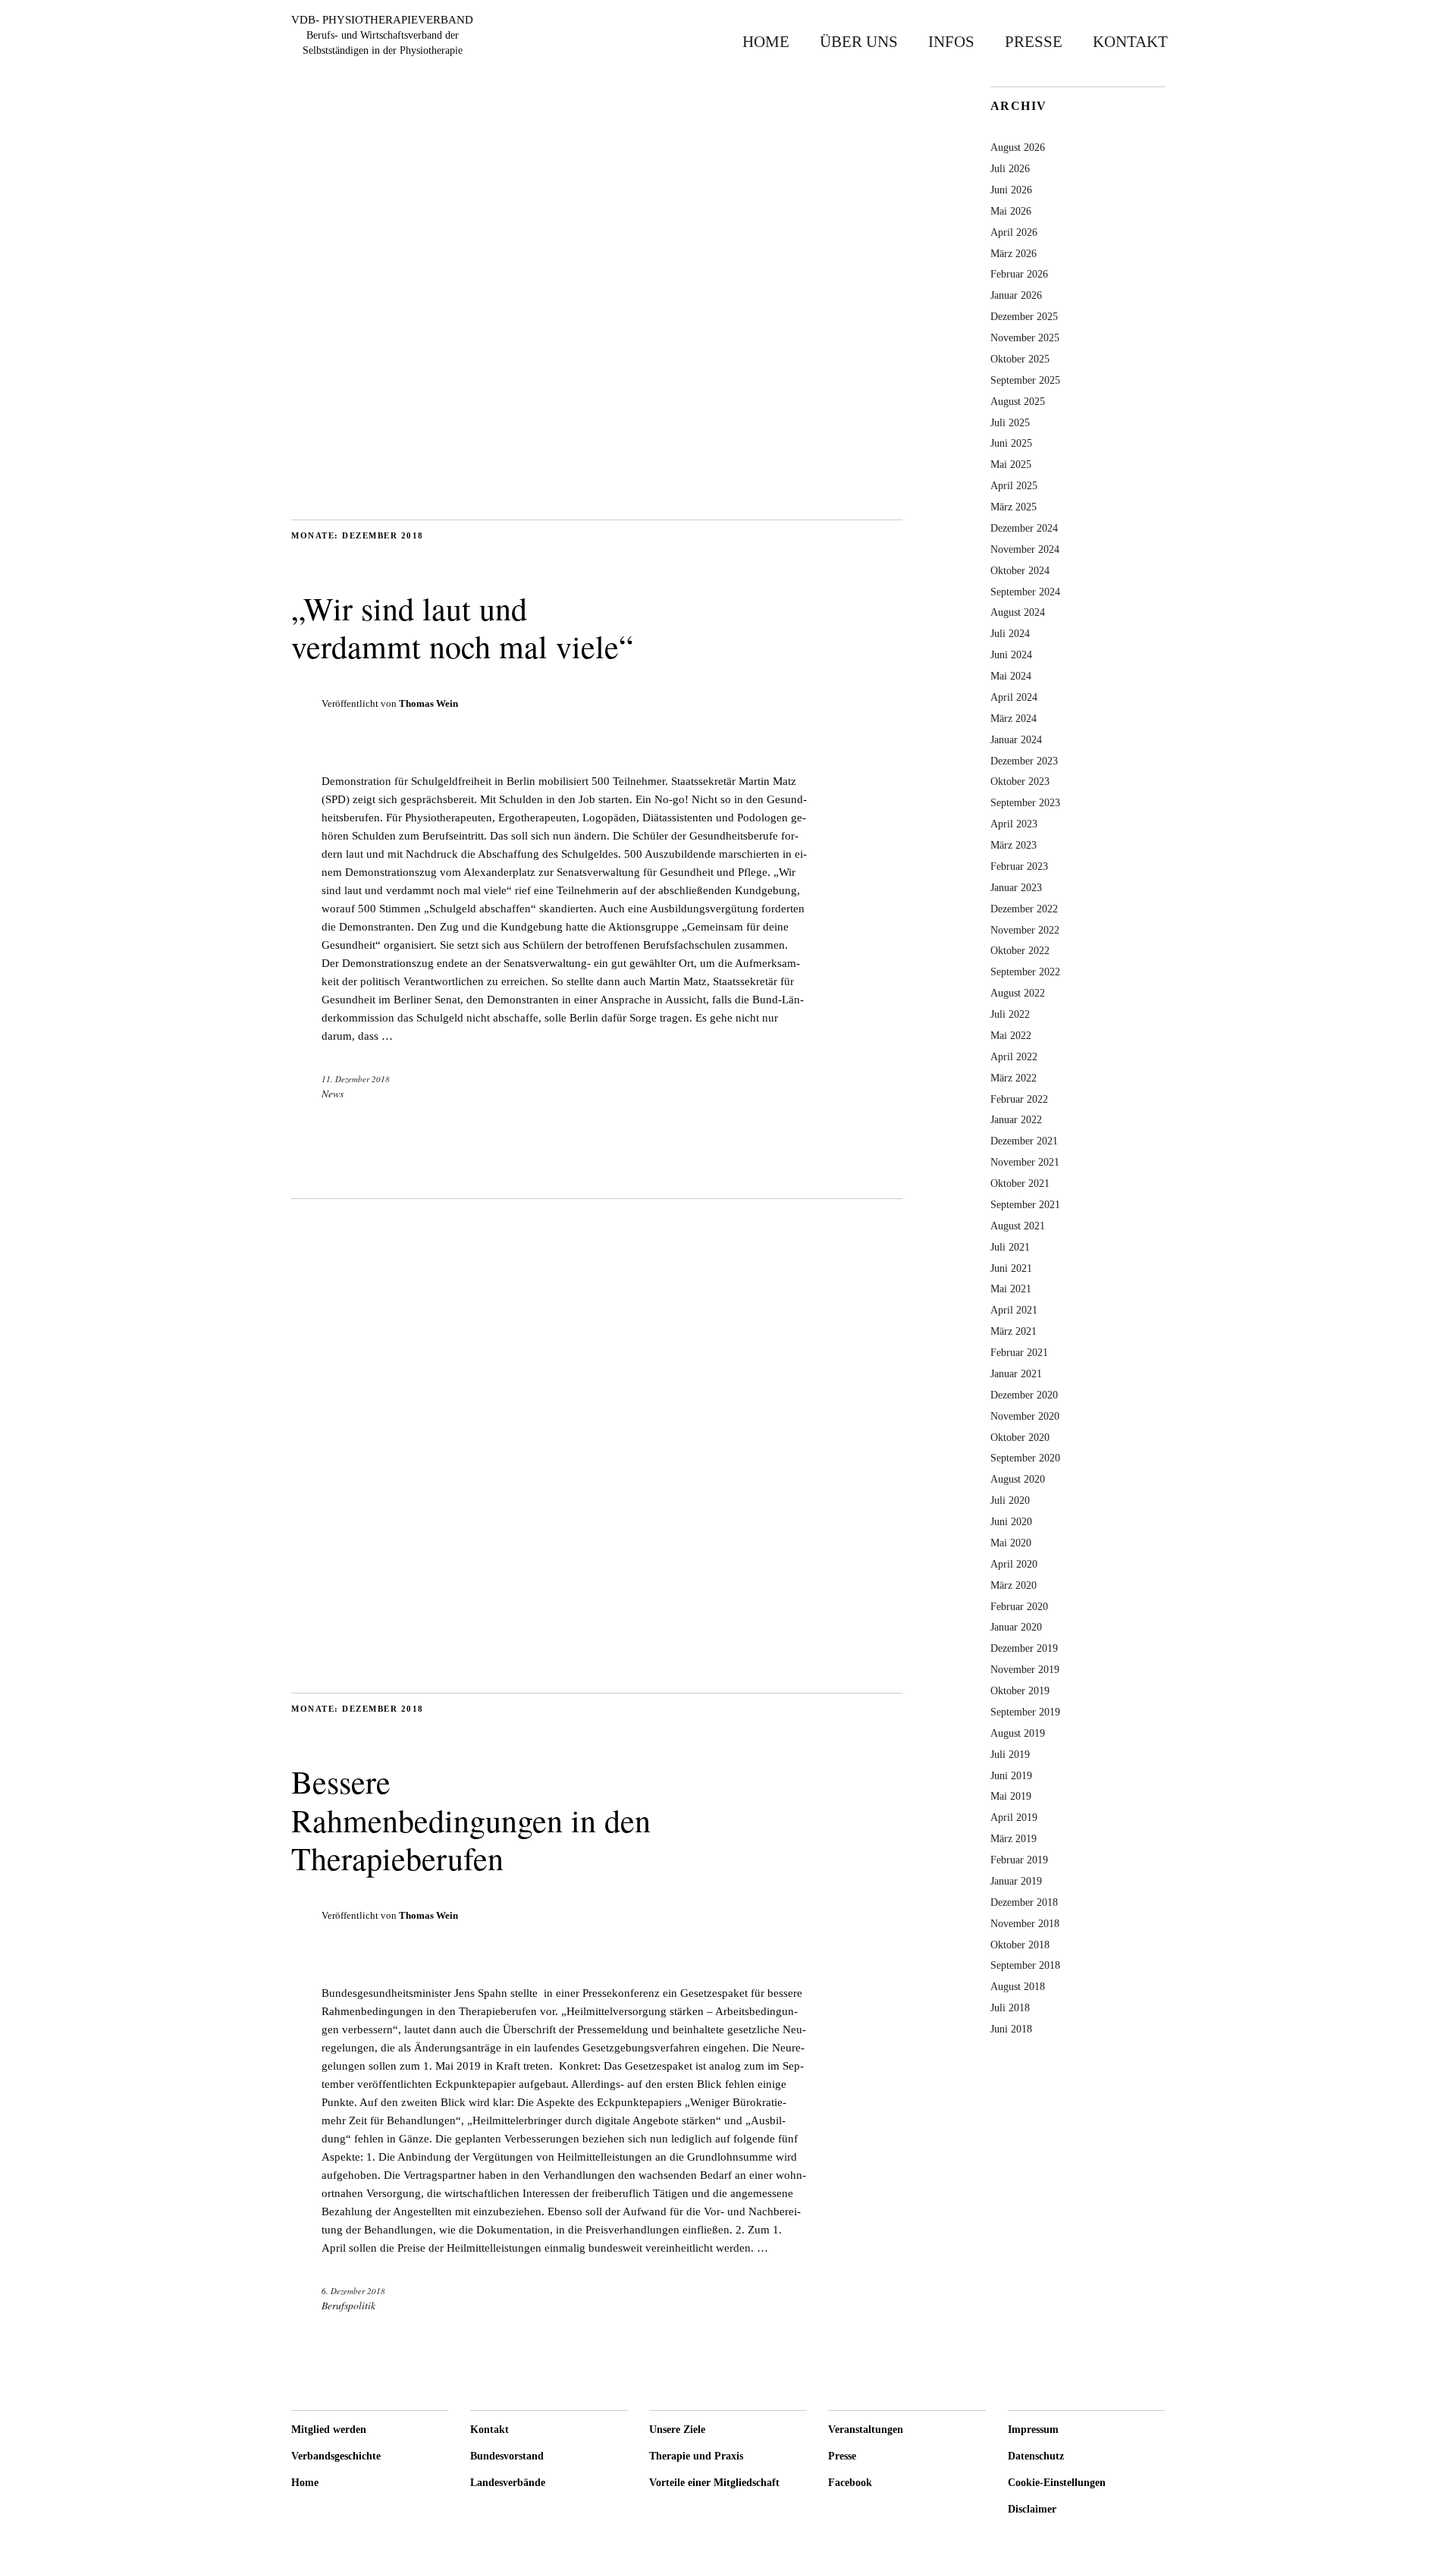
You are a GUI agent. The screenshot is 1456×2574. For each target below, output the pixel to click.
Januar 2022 (1016, 1119)
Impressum (1033, 2430)
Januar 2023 (1016, 887)
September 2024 (1025, 592)
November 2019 (1025, 1669)
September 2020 (1025, 1458)
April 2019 (1014, 1817)
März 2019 (1014, 1838)
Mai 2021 (1011, 1289)
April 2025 (1014, 485)
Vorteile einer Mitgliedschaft (714, 2483)
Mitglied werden (329, 2430)
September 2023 (1025, 802)
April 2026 (1014, 232)
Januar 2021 (1016, 1373)
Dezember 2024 (1024, 528)
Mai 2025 (1011, 464)
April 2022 (1014, 1056)
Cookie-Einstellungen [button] (1057, 2483)
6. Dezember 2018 (353, 2291)
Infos (951, 41)
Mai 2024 (1011, 676)
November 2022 (1025, 930)
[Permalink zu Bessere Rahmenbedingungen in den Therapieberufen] (597, 1663)
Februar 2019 (1019, 1860)
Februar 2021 (1019, 1352)
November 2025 (1025, 337)
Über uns (859, 41)
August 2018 (1018, 1986)
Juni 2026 (1011, 190)
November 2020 (1025, 1416)
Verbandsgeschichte (336, 2456)
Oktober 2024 (1020, 570)
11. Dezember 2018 (356, 1079)
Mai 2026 (1011, 211)
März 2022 (1014, 1078)
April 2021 (1014, 1310)
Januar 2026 (1016, 295)
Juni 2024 (1011, 654)
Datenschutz (1036, 2456)
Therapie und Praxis (696, 2456)
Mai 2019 (1011, 1796)
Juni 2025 (1011, 443)
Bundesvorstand (507, 2456)
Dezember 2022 (1024, 909)
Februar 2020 (1019, 1606)
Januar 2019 (1016, 1881)
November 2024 (1025, 549)
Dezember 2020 (1024, 1395)
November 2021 (1025, 1162)
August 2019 (1018, 1733)
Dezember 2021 (1024, 1141)
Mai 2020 (1011, 1543)
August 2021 (1018, 1226)
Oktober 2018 (1020, 1945)
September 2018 (1025, 1965)
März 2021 (1014, 1331)
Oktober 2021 (1020, 1183)
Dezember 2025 (1024, 316)
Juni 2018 (1011, 2029)
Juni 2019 (1011, 1775)
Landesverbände (508, 2483)
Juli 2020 (1010, 1500)
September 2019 (1025, 1712)
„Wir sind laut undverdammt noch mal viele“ (462, 627)
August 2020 (1018, 1479)
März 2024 (1014, 718)
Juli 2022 (1010, 1014)
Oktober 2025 (1020, 359)
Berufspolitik (348, 2305)
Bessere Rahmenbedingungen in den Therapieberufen (471, 1820)
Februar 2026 (1019, 274)
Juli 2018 (1010, 2007)
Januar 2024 (1016, 739)
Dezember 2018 (1024, 1902)
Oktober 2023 (1020, 781)
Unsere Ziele (677, 2430)
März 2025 (1014, 507)
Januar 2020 (1016, 1627)
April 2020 (1014, 1564)
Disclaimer (1032, 2509)
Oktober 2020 (1020, 1437)
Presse (1034, 41)
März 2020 (1014, 1585)
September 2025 (1025, 380)
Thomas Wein (428, 703)
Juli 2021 (1010, 1247)
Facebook (850, 2483)
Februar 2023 (1019, 866)
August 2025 (1018, 401)
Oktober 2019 (1020, 1690)
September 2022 (1025, 972)
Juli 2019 (1010, 1754)
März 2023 (1014, 845)
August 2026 (1018, 147)
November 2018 (1025, 1923)
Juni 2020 (1011, 1521)
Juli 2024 (1010, 633)
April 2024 (1014, 697)
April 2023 (1014, 824)
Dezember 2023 (1024, 761)
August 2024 (1018, 612)
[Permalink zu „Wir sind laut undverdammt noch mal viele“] (597, 490)
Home (766, 41)
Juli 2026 (1010, 168)
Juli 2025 (1010, 422)
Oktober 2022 (1020, 950)
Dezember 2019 (1024, 1648)
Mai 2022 (1011, 1035)
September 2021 (1025, 1204)
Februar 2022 (1019, 1099)
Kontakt (1130, 41)
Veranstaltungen (866, 2430)
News (333, 1093)
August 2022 (1018, 993)
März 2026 (1014, 253)
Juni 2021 (1011, 1268)
